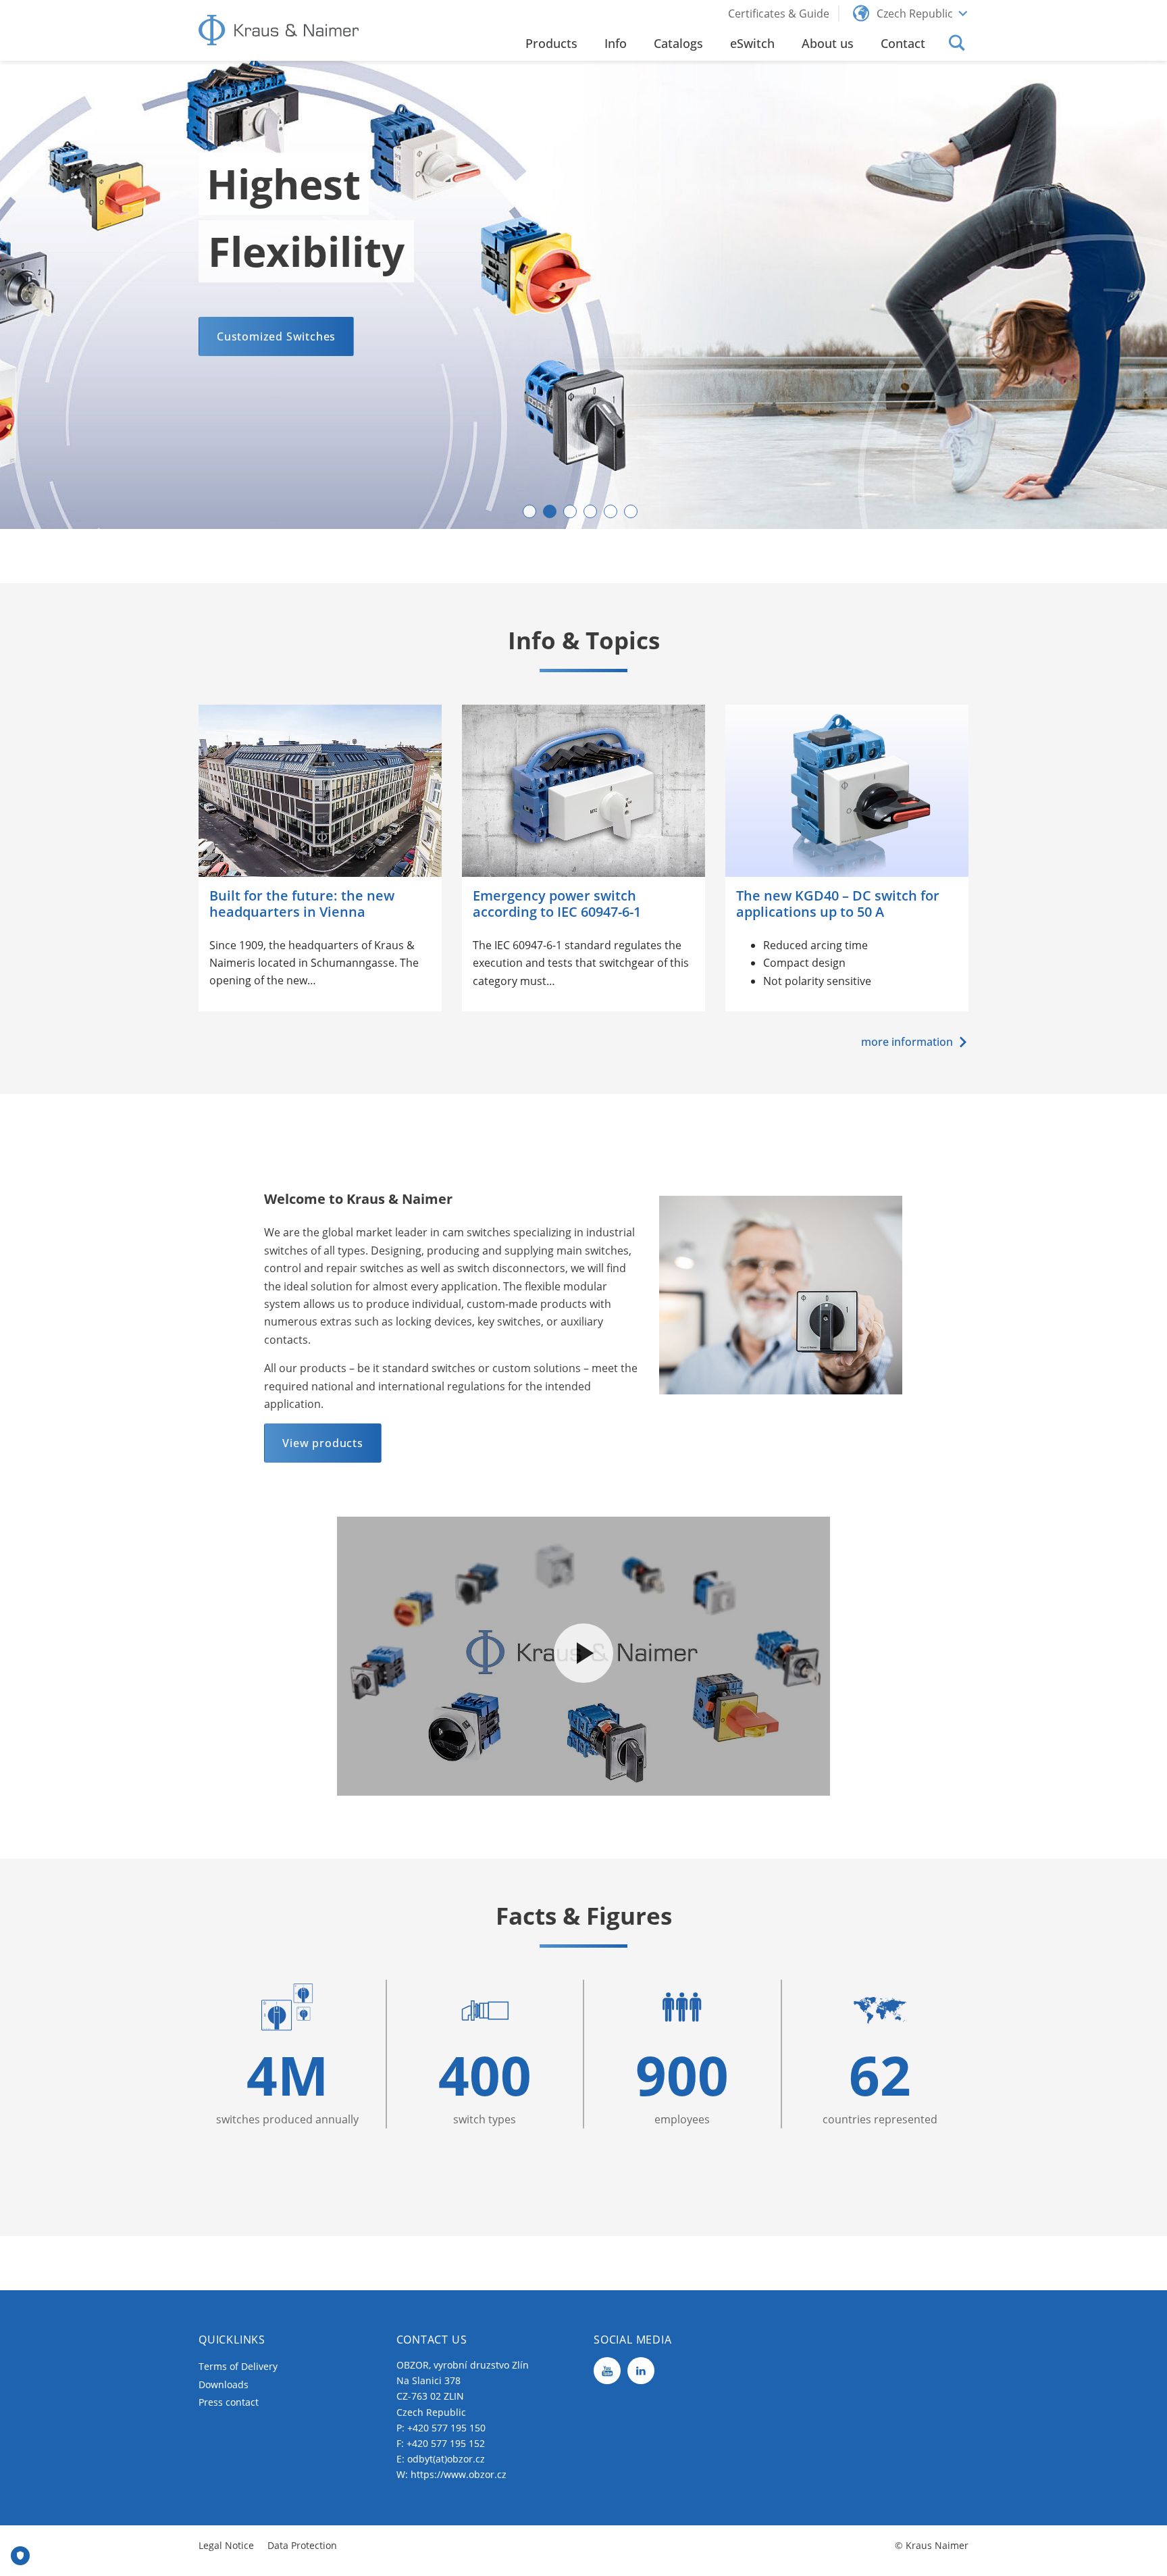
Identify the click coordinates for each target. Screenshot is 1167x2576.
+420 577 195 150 (446, 2428)
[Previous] (36, 295)
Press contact (229, 2402)
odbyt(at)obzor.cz (446, 2459)
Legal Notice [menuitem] (226, 2545)
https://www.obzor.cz (459, 2474)
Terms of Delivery (238, 2366)
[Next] (1131, 295)
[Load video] (583, 1653)
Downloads (224, 2384)
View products (322, 1443)
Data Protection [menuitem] (302, 2545)
